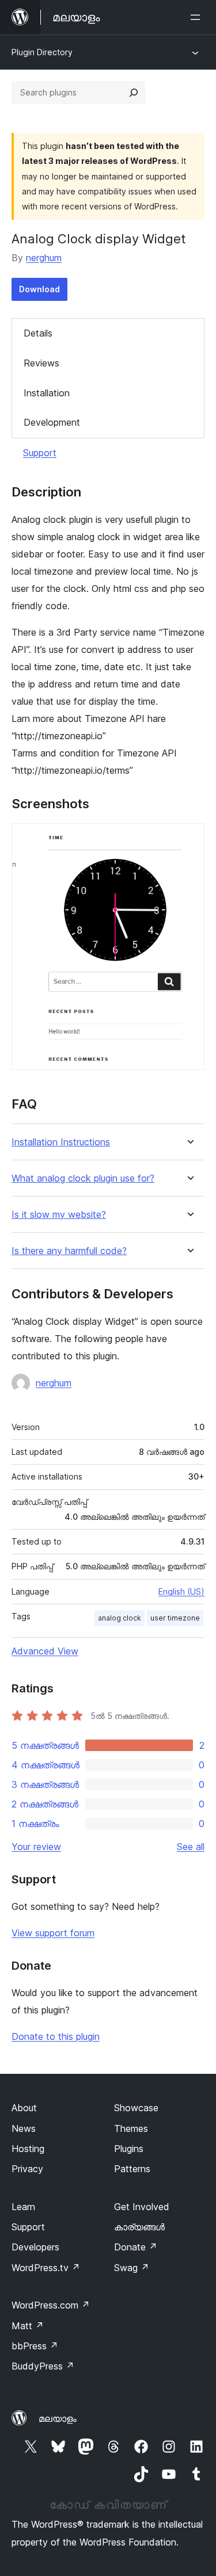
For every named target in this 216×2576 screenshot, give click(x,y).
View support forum (53, 1933)
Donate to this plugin (56, 2036)
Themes (131, 2128)
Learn (23, 2207)
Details (38, 333)
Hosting (28, 2149)
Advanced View (45, 1651)
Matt (28, 2326)
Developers (35, 2247)
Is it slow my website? (59, 1215)
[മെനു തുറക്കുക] (198, 17)
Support (40, 453)
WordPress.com (51, 2305)
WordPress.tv (46, 2268)
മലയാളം (58, 2418)
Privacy (27, 2169)
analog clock (120, 1618)
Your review (36, 1847)
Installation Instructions (61, 1142)
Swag (132, 2268)
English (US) (181, 1591)
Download (39, 289)
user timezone (175, 1618)
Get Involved (142, 2207)
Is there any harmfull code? (69, 1251)
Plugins (129, 2149)
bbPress (35, 2346)
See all (191, 1847)
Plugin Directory (42, 52)
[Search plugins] (134, 93)
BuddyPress (43, 2366)
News (24, 2128)
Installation (47, 393)
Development (52, 422)
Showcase (136, 2108)
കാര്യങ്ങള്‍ (139, 2227)
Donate (136, 2247)
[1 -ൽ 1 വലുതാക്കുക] (189, 839)
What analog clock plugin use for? (83, 1178)
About (24, 2108)
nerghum (44, 258)
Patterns (132, 2169)
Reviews (41, 363)
